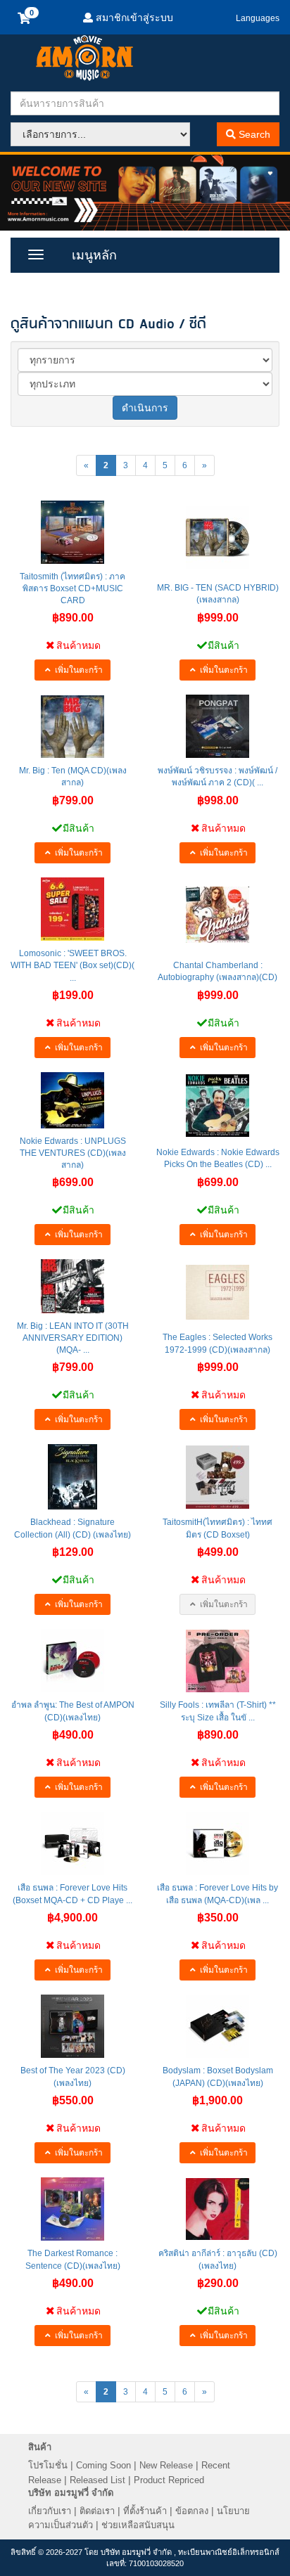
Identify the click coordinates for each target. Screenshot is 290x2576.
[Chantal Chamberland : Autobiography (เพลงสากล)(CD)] (217, 915)
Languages (258, 18)
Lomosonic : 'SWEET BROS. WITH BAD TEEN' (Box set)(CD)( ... (72, 965)
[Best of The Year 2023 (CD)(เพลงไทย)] (72, 2026)
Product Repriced (169, 2480)
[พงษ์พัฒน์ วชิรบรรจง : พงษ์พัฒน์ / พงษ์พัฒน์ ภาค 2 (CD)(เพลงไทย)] (217, 726)
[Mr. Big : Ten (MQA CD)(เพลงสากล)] (72, 727)
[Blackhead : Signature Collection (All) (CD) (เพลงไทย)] (72, 1477)
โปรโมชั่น (48, 2465)
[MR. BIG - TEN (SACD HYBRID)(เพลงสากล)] (217, 538)
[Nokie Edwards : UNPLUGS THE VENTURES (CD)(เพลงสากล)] (72, 1100)
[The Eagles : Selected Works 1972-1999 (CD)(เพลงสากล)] (217, 1292)
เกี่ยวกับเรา (50, 2511)
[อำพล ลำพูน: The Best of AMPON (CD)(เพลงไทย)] (72, 1661)
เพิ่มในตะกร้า (78, 670)
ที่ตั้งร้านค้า (145, 2511)
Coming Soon (103, 2465)
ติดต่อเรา (97, 2511)
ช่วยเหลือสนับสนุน (138, 2525)
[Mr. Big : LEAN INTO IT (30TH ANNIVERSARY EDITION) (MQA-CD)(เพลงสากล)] (72, 1286)
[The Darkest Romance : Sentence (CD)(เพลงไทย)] (72, 2209)
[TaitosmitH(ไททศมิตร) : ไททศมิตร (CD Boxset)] (217, 1477)
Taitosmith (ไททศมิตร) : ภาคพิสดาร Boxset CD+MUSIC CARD (72, 588)
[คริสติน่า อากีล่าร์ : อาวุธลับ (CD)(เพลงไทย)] (217, 2209)
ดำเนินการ (145, 408)
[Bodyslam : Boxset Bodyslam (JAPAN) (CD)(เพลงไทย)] (217, 2026)
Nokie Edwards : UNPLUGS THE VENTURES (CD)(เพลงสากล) (73, 1153)
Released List (97, 2480)
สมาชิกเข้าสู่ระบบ (133, 18)
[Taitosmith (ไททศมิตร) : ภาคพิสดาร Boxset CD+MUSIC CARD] (72, 532)
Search (253, 134)
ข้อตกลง (192, 2511)
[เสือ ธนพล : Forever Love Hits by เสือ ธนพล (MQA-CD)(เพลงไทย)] (217, 1843)
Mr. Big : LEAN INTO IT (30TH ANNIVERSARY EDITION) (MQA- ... (73, 1338)
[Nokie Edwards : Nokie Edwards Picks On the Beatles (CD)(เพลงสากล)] (217, 1106)
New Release (166, 2465)
